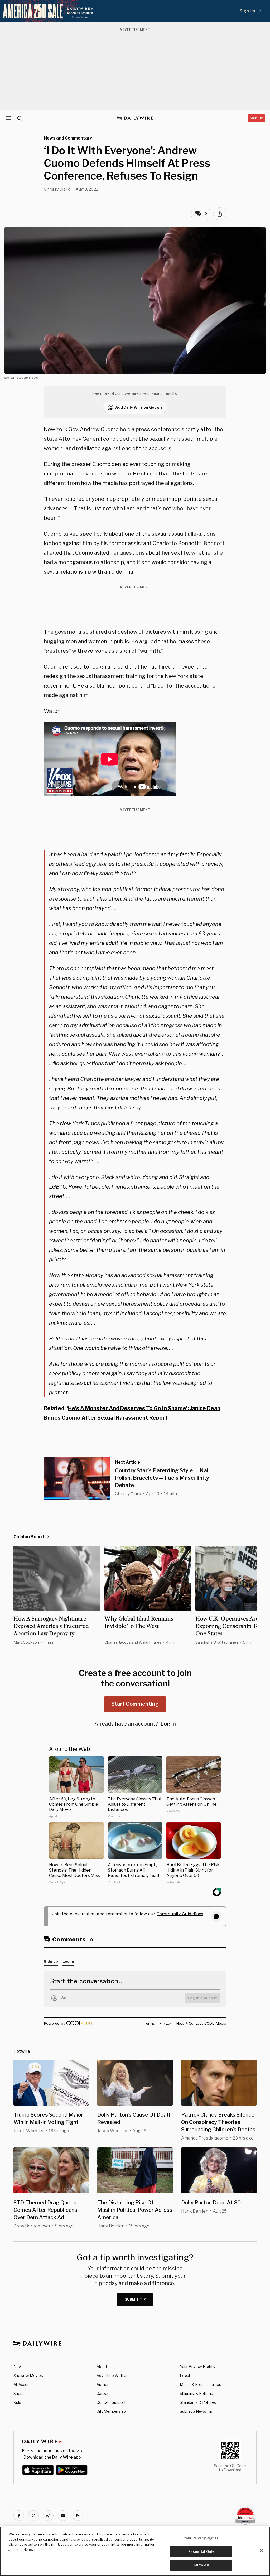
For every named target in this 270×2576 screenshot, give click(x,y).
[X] (33, 2516)
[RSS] (78, 2516)
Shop (18, 2393)
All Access (23, 2384)
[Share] (220, 214)
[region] (135, 2551)
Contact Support (111, 2402)
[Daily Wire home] (135, 118)
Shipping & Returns (196, 2393)
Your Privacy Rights (197, 2367)
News (19, 2366)
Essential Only (201, 2551)
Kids (17, 2402)
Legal (185, 2375)
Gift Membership (111, 2411)
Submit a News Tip (196, 2411)
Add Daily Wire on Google (139, 407)
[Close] (262, 2551)
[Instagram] (48, 2516)
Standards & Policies (198, 2402)
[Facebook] (19, 2516)
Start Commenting (135, 1704)
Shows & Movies (28, 2375)
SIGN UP (256, 118)
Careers (104, 2393)
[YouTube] (63, 2516)
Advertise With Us (112, 2375)
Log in (168, 1724)
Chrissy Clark (57, 189)
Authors (104, 2384)
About (102, 2366)
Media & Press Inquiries (201, 2384)
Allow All (201, 2565)
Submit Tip (136, 2299)
